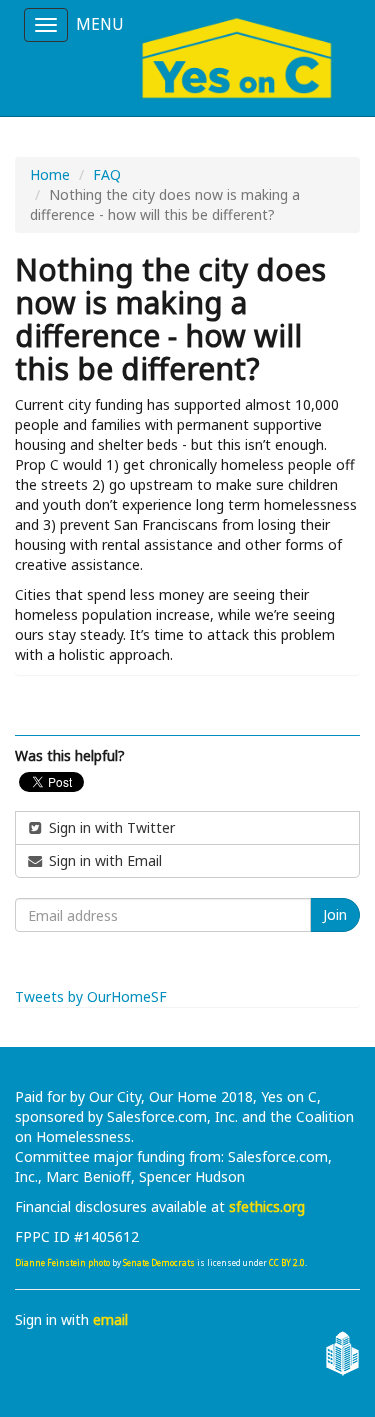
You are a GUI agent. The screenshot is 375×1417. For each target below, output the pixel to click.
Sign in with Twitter (110, 827)
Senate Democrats (159, 1262)
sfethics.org (267, 1206)
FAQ (107, 174)
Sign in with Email (103, 860)
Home (50, 174)
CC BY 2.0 (287, 1262)
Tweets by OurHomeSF (91, 996)
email (110, 1319)
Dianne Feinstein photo (62, 1262)
